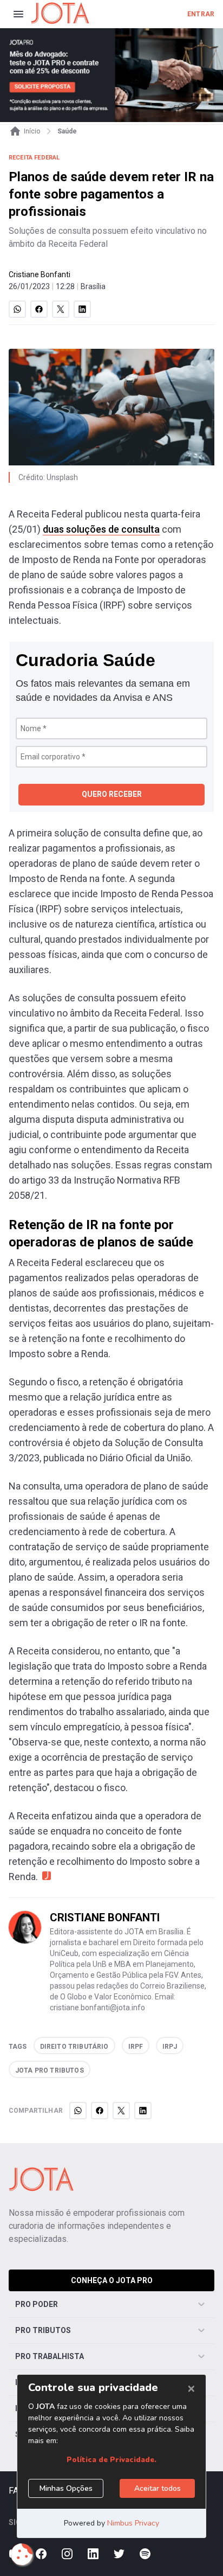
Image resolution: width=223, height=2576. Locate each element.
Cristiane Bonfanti (40, 274)
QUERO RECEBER (112, 794)
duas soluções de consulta (101, 529)
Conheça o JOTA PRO (112, 2280)
